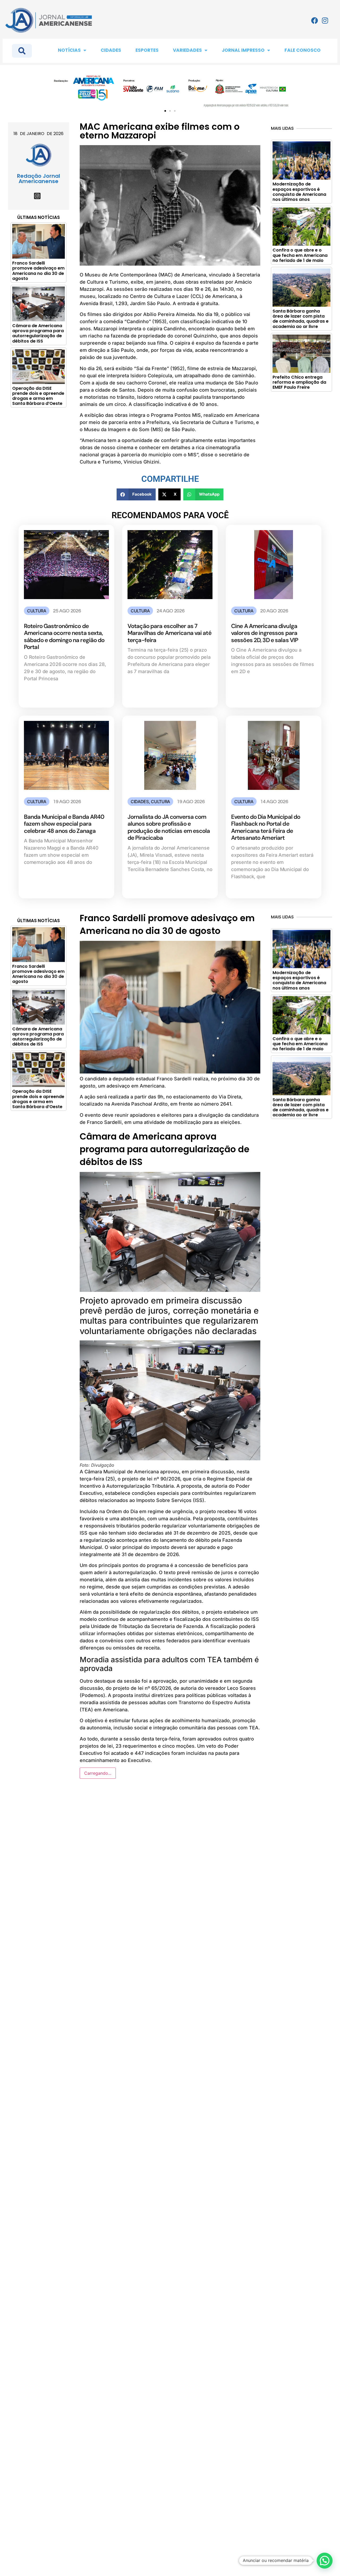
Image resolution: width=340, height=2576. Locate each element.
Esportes (147, 50)
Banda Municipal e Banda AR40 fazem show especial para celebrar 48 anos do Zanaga (64, 824)
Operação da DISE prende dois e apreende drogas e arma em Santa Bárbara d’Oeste (38, 396)
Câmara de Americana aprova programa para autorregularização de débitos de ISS (38, 333)
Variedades (187, 50)
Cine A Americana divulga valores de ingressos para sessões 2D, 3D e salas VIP (265, 633)
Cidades (111, 50)
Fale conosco (303, 50)
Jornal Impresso (243, 50)
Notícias (69, 50)
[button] (165, 111)
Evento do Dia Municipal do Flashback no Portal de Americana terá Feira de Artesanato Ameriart (266, 827)
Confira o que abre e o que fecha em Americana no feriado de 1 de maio (300, 255)
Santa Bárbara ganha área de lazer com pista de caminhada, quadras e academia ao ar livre (301, 319)
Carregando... (98, 1773)
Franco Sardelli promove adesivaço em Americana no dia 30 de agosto (38, 271)
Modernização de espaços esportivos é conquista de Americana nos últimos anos (299, 192)
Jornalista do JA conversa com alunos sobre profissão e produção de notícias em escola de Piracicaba (169, 827)
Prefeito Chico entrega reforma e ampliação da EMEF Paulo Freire (299, 382)
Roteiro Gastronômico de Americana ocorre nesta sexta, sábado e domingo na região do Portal (64, 637)
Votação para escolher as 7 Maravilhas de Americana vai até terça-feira (169, 633)
